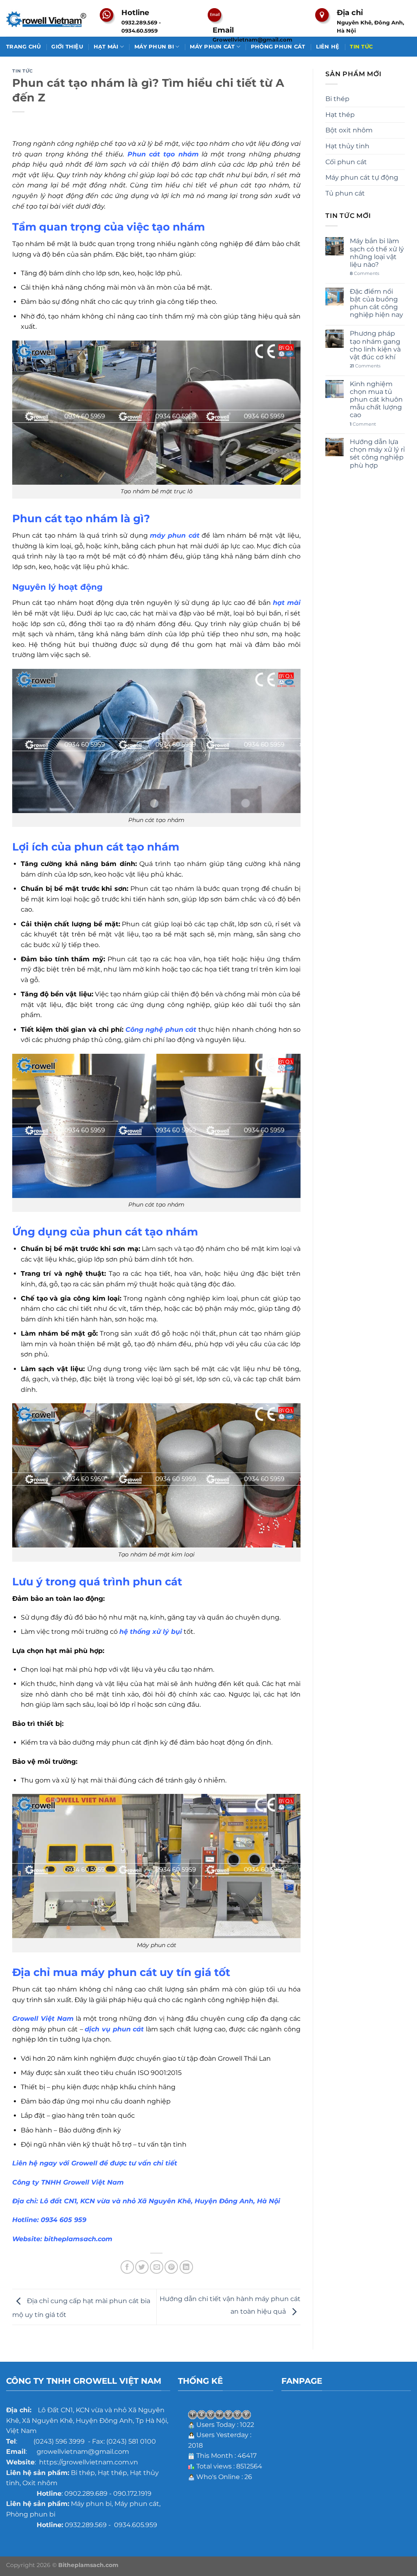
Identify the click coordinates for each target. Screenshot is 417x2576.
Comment (363, 424)
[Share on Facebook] (127, 2267)
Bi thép (337, 99)
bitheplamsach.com (78, 2239)
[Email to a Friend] (157, 2267)
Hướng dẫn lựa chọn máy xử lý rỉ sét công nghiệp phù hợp (377, 454)
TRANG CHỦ (23, 47)
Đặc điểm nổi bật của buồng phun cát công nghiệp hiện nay (376, 303)
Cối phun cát (346, 162)
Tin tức (23, 71)
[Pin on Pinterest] (171, 2267)
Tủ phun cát (345, 193)
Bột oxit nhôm (349, 130)
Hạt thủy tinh (347, 146)
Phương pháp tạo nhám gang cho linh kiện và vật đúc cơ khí (375, 345)
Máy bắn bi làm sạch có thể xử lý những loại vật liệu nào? (377, 253)
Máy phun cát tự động (362, 177)
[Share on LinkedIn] (186, 2267)
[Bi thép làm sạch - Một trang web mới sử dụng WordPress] (47, 19)
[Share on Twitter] (142, 2267)
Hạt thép (340, 115)
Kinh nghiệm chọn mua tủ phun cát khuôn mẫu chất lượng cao (376, 400)
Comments (364, 274)
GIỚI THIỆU (67, 47)
